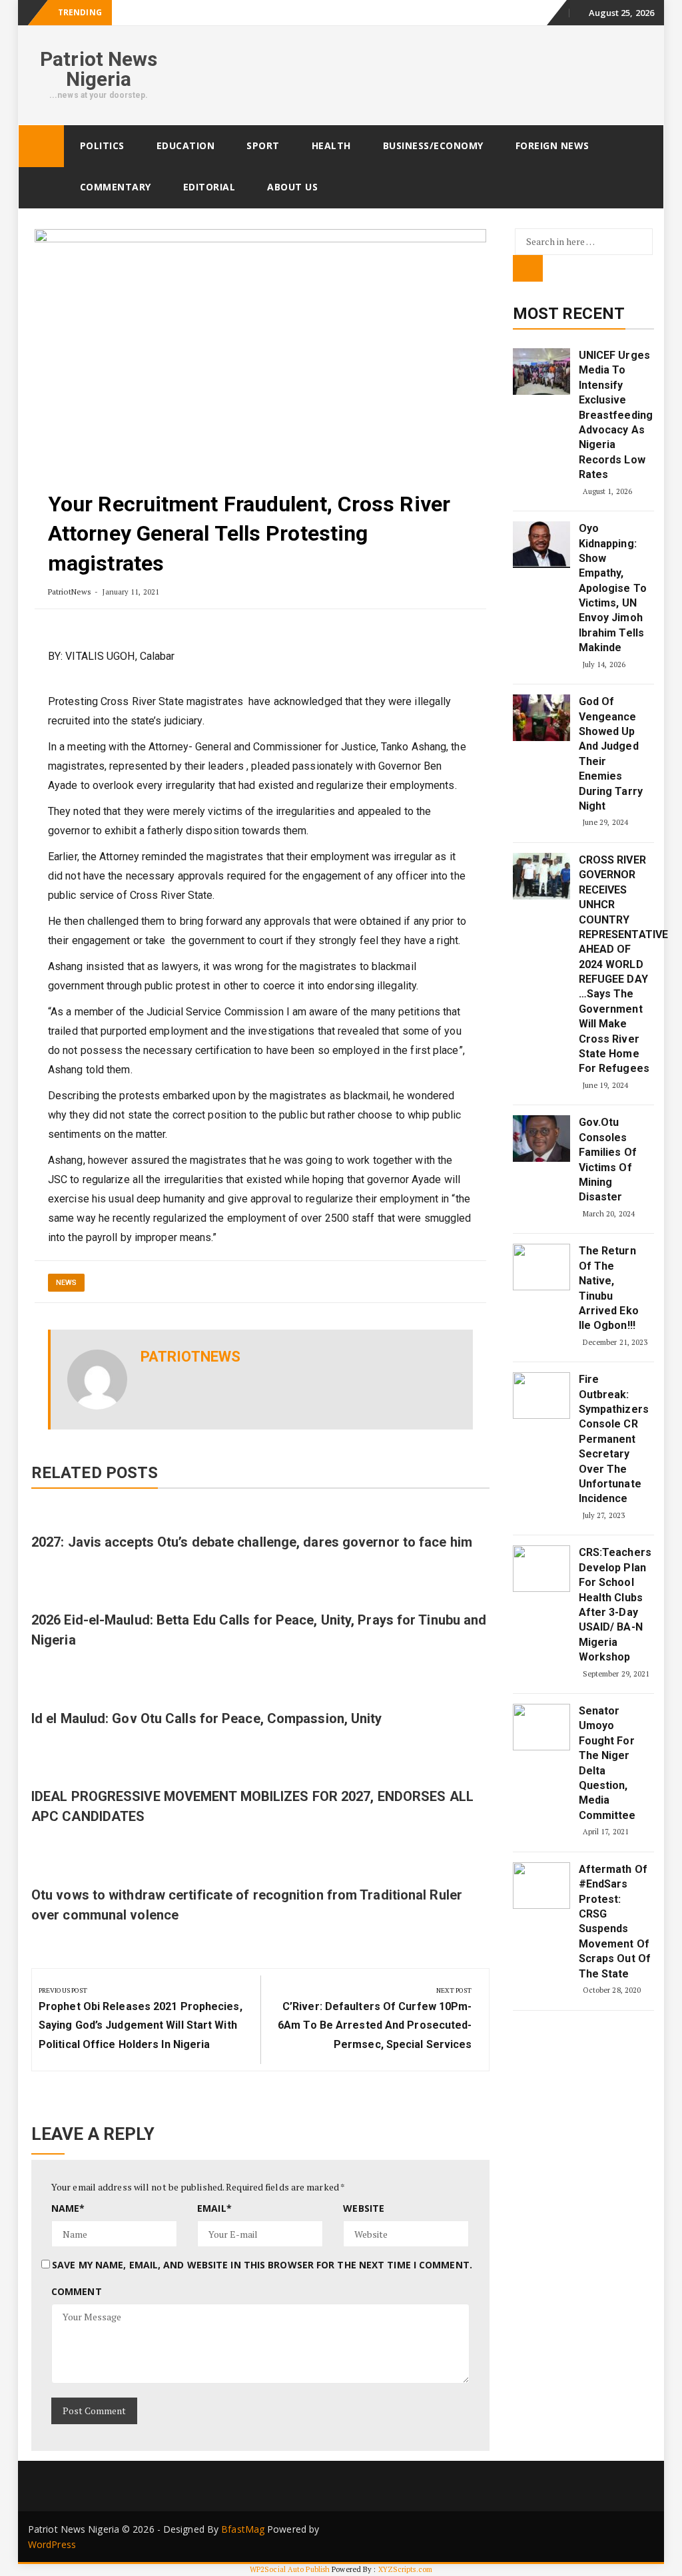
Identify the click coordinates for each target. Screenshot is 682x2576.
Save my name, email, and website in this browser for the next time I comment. (262, 2265)
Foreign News (552, 145)
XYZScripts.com (405, 2569)
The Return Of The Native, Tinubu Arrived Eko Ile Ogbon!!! (609, 1288)
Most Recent (569, 314)
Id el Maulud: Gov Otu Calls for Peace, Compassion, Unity (207, 1718)
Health (331, 145)
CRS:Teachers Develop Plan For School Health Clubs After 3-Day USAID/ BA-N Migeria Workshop (615, 1605)
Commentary (116, 187)
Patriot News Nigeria (99, 69)
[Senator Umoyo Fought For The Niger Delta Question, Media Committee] (541, 1727)
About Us (292, 187)
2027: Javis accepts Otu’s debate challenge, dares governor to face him (252, 1542)
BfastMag (243, 2529)
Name (68, 2208)
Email (214, 2208)
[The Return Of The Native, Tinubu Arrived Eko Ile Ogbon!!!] (541, 1267)
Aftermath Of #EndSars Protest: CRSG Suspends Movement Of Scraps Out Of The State (615, 1922)
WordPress (52, 2544)
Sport (263, 145)
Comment (77, 2291)
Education (186, 145)
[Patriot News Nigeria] (41, 146)
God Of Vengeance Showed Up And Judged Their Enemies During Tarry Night (611, 754)
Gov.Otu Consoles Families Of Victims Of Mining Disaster (608, 1159)
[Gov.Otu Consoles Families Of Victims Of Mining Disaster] (541, 1139)
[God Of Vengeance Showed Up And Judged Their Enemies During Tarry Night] (541, 718)
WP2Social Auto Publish (290, 2569)
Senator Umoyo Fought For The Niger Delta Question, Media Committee (607, 1763)
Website (364, 2208)
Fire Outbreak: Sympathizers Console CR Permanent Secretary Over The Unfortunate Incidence (614, 1439)
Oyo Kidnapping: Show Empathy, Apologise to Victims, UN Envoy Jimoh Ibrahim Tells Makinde (613, 588)
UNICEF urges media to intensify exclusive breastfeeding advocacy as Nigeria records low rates (615, 415)
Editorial (209, 187)
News (66, 1283)
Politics (102, 145)
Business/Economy (433, 145)
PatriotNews (70, 592)
